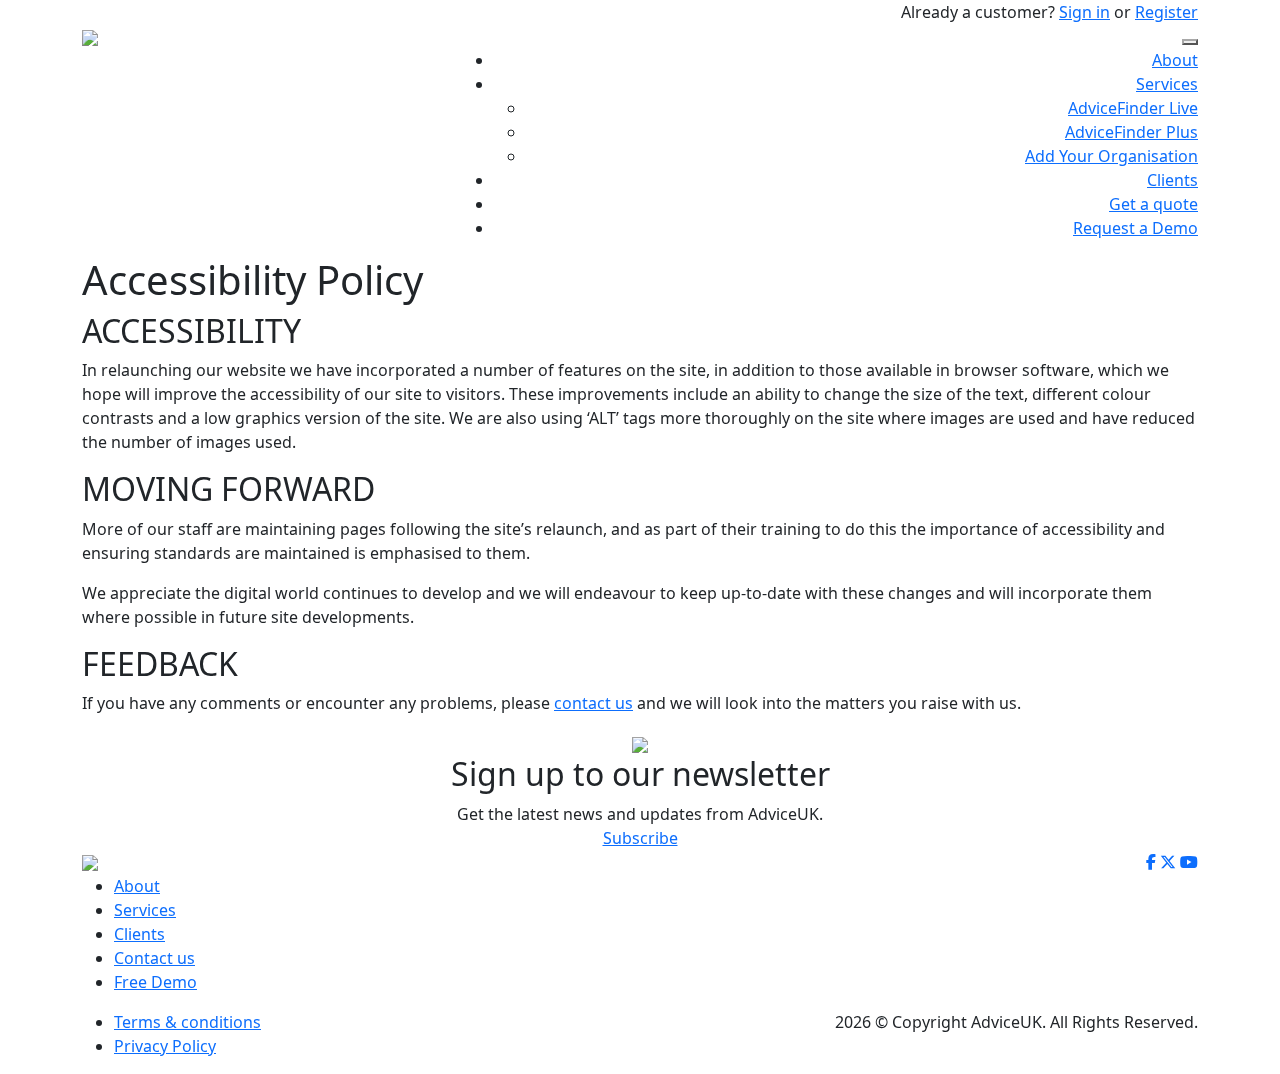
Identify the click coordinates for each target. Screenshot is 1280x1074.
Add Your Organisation (1111, 156)
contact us (593, 703)
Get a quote (1153, 204)
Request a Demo (1135, 228)
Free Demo (155, 982)
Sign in (1084, 12)
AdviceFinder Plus (1131, 132)
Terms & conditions (187, 1022)
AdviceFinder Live (1133, 108)
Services (1167, 84)
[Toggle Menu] (1190, 42)
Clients (1172, 180)
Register (1166, 12)
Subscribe (640, 838)
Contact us (154, 958)
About (1175, 60)
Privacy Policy (165, 1046)
